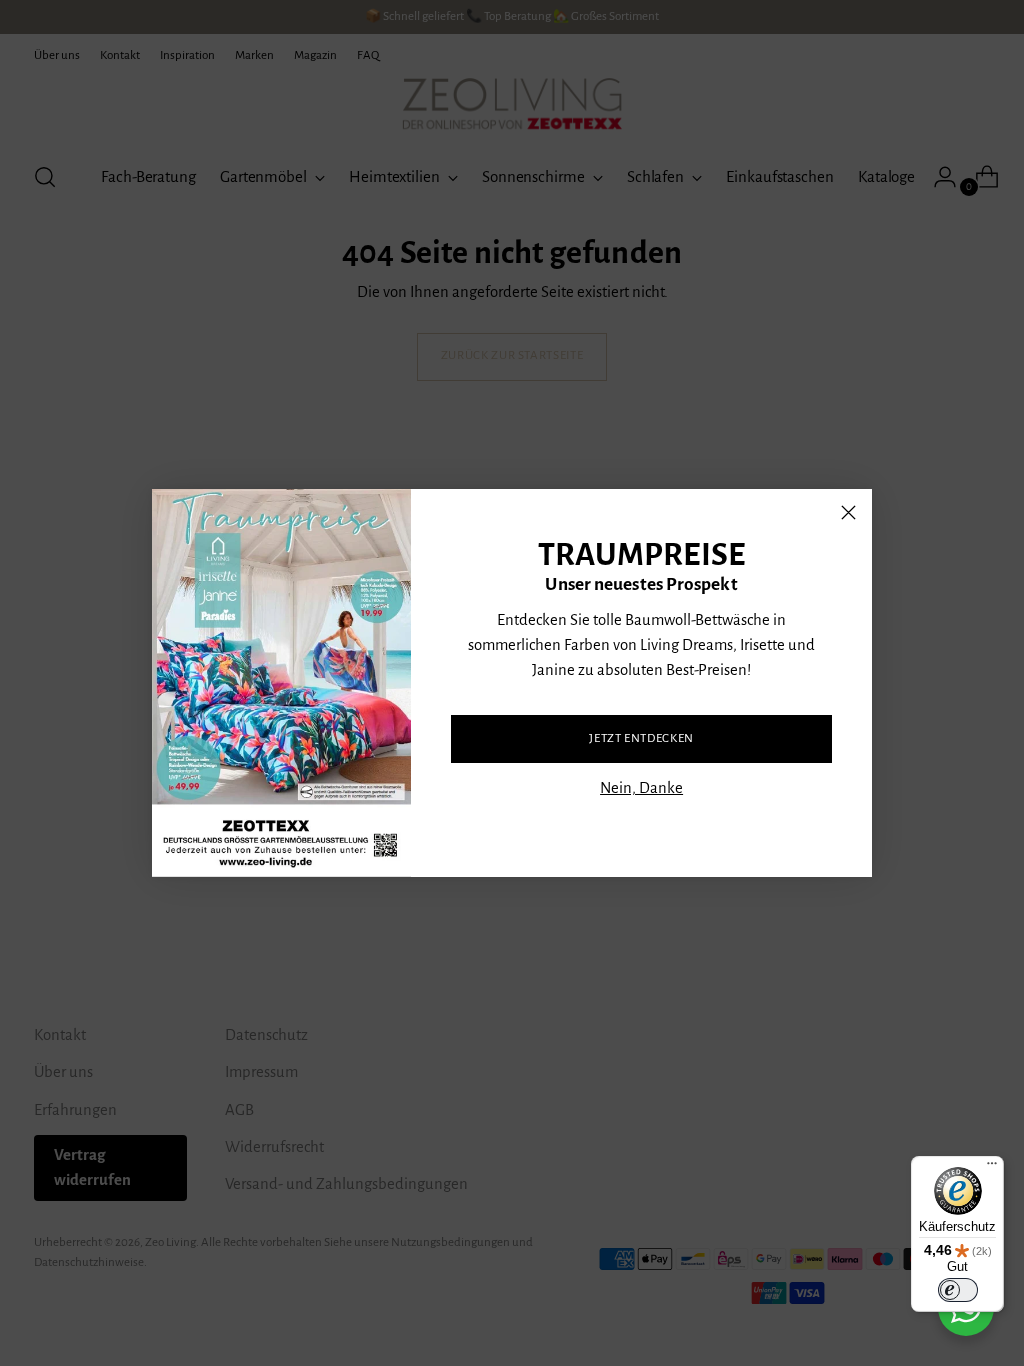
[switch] (958, 1290)
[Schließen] (848, 512)
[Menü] (992, 1168)
